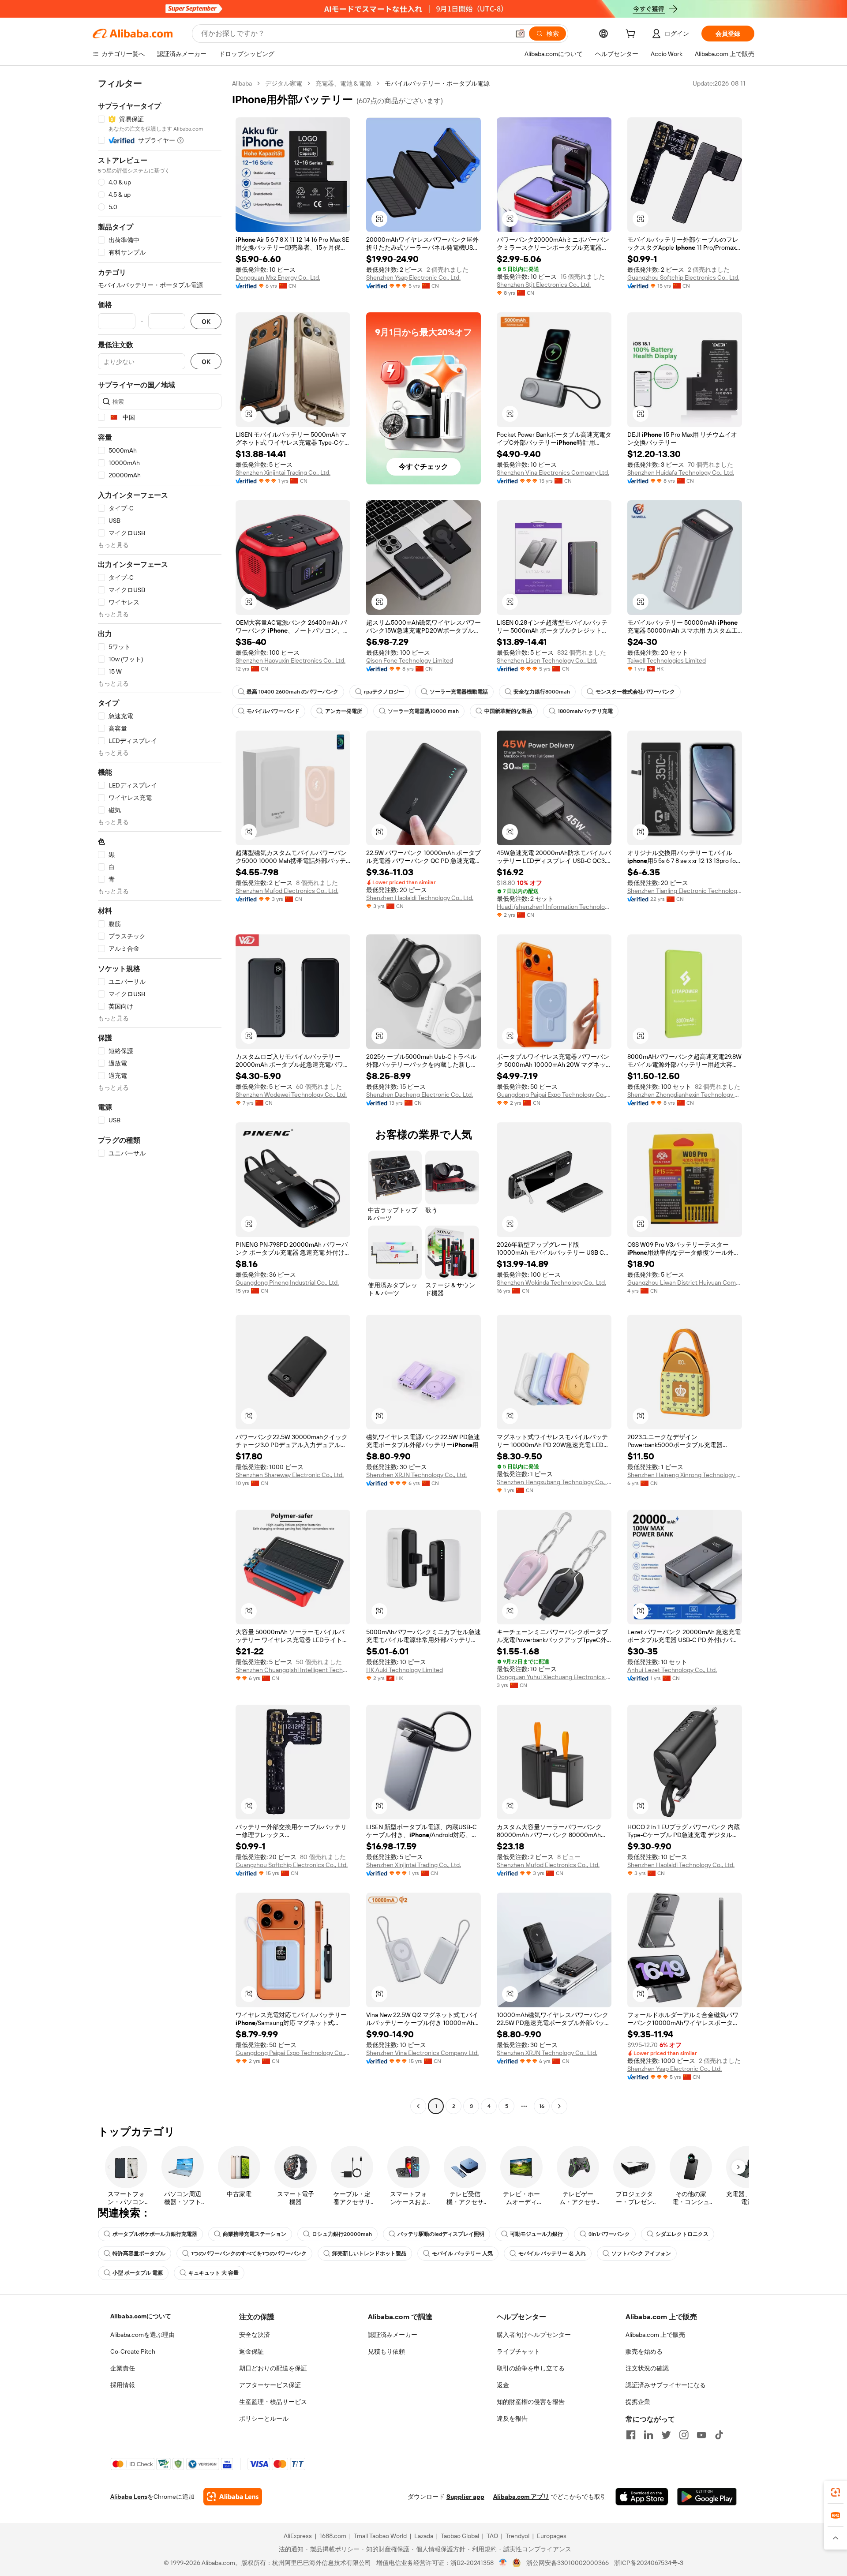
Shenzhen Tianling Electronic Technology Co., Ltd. (685, 891)
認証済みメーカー (393, 2335)
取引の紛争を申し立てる (531, 2368)
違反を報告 (512, 2419)
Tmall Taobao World (380, 2536)
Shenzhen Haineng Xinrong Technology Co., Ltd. (685, 1475)
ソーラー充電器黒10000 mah (423, 711)
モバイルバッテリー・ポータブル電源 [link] (437, 83)
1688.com (333, 2536)
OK (206, 321)
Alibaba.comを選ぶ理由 (142, 2335)
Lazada (424, 2536)
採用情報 (123, 2385)
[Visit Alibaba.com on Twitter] (666, 2435)
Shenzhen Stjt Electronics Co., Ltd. (544, 285)
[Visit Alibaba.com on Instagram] (684, 2435)
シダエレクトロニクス (682, 2234)
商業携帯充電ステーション (255, 2234)
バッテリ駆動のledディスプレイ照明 (441, 2234)
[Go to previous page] (418, 2106)
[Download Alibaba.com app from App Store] (642, 2497)
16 (542, 2106)
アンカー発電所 (344, 711)
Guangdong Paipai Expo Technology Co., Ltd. (554, 1095)
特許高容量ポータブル (139, 2254)
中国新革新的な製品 (508, 711)
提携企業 (638, 2402)
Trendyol (517, 2536)
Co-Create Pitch (133, 2351)
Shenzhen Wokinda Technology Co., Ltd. (551, 1282)
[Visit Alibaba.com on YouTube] (701, 2435)
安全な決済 (255, 2335)
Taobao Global (460, 2536)
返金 (503, 2385)
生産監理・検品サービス (273, 2402)
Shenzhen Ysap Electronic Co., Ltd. (413, 277)
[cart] (632, 35)
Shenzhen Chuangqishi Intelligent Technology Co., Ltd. (293, 1670)
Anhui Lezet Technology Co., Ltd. (672, 1670)
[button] (520, 34)
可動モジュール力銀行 (536, 2234)
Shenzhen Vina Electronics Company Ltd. (553, 472)
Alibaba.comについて (141, 2316)
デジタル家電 (284, 83)
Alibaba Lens (129, 2497)
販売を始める (644, 2351)
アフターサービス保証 (270, 2385)
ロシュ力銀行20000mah (342, 2234)
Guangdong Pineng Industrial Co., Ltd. (287, 1282)
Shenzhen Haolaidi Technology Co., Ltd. (420, 898)
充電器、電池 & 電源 (343, 83)
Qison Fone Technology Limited (410, 660)
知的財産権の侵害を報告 (531, 2402)
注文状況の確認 (647, 2368)
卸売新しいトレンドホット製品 (369, 2254)
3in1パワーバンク (609, 2234)
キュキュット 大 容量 (214, 2273)
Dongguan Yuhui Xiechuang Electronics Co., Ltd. (554, 1677)
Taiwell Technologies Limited (667, 660)
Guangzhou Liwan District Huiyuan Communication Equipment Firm (685, 1282)
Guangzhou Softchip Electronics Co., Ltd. (683, 277)
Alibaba (242, 83)
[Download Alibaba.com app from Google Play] (707, 2497)
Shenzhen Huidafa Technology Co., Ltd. (681, 472)
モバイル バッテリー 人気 (462, 2254)
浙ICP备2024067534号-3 (649, 2563)
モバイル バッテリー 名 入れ (552, 2254)
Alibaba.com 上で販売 (655, 2335)
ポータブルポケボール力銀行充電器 (155, 2234)
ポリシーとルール (264, 2419)
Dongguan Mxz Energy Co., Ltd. (278, 277)
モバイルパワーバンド (273, 711)
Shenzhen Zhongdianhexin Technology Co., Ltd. (685, 1095)
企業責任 (123, 2368)
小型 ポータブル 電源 (138, 2273)
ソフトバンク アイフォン (641, 2254)
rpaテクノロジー (384, 692)
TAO (492, 2536)
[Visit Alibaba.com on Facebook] (631, 2435)
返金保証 (251, 2351)
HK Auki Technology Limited (405, 1670)
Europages (552, 2536)
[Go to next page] (559, 2106)
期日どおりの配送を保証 (273, 2368)
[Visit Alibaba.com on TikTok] (719, 2435)
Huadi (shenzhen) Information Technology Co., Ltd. (554, 907)
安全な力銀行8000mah (542, 692)
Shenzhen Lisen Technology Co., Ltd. (547, 660)
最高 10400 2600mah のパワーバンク (292, 692)
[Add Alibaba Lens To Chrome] (233, 2497)
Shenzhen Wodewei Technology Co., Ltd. (291, 1095)
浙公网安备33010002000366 (568, 2563)
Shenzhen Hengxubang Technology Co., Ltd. (554, 1482)
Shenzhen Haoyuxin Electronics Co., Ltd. (290, 660)
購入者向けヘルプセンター (534, 2335)
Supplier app (465, 2497)
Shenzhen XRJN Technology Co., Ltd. (416, 1475)
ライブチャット (518, 2351)
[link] (836, 2492)
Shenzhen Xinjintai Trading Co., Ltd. (283, 472)
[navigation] (160, 1096)
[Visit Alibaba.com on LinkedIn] (648, 2435)
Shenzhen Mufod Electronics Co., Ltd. (287, 891)
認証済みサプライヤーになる (666, 2385)
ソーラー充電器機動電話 (459, 692)
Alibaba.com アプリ (521, 2497)
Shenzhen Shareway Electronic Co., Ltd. (290, 1475)
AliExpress (298, 2536)
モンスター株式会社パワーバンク (635, 692)
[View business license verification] (503, 2563)
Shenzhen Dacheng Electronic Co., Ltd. (420, 1095)
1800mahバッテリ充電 (585, 711)
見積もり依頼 (386, 2351)
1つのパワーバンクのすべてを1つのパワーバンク (249, 2254)
